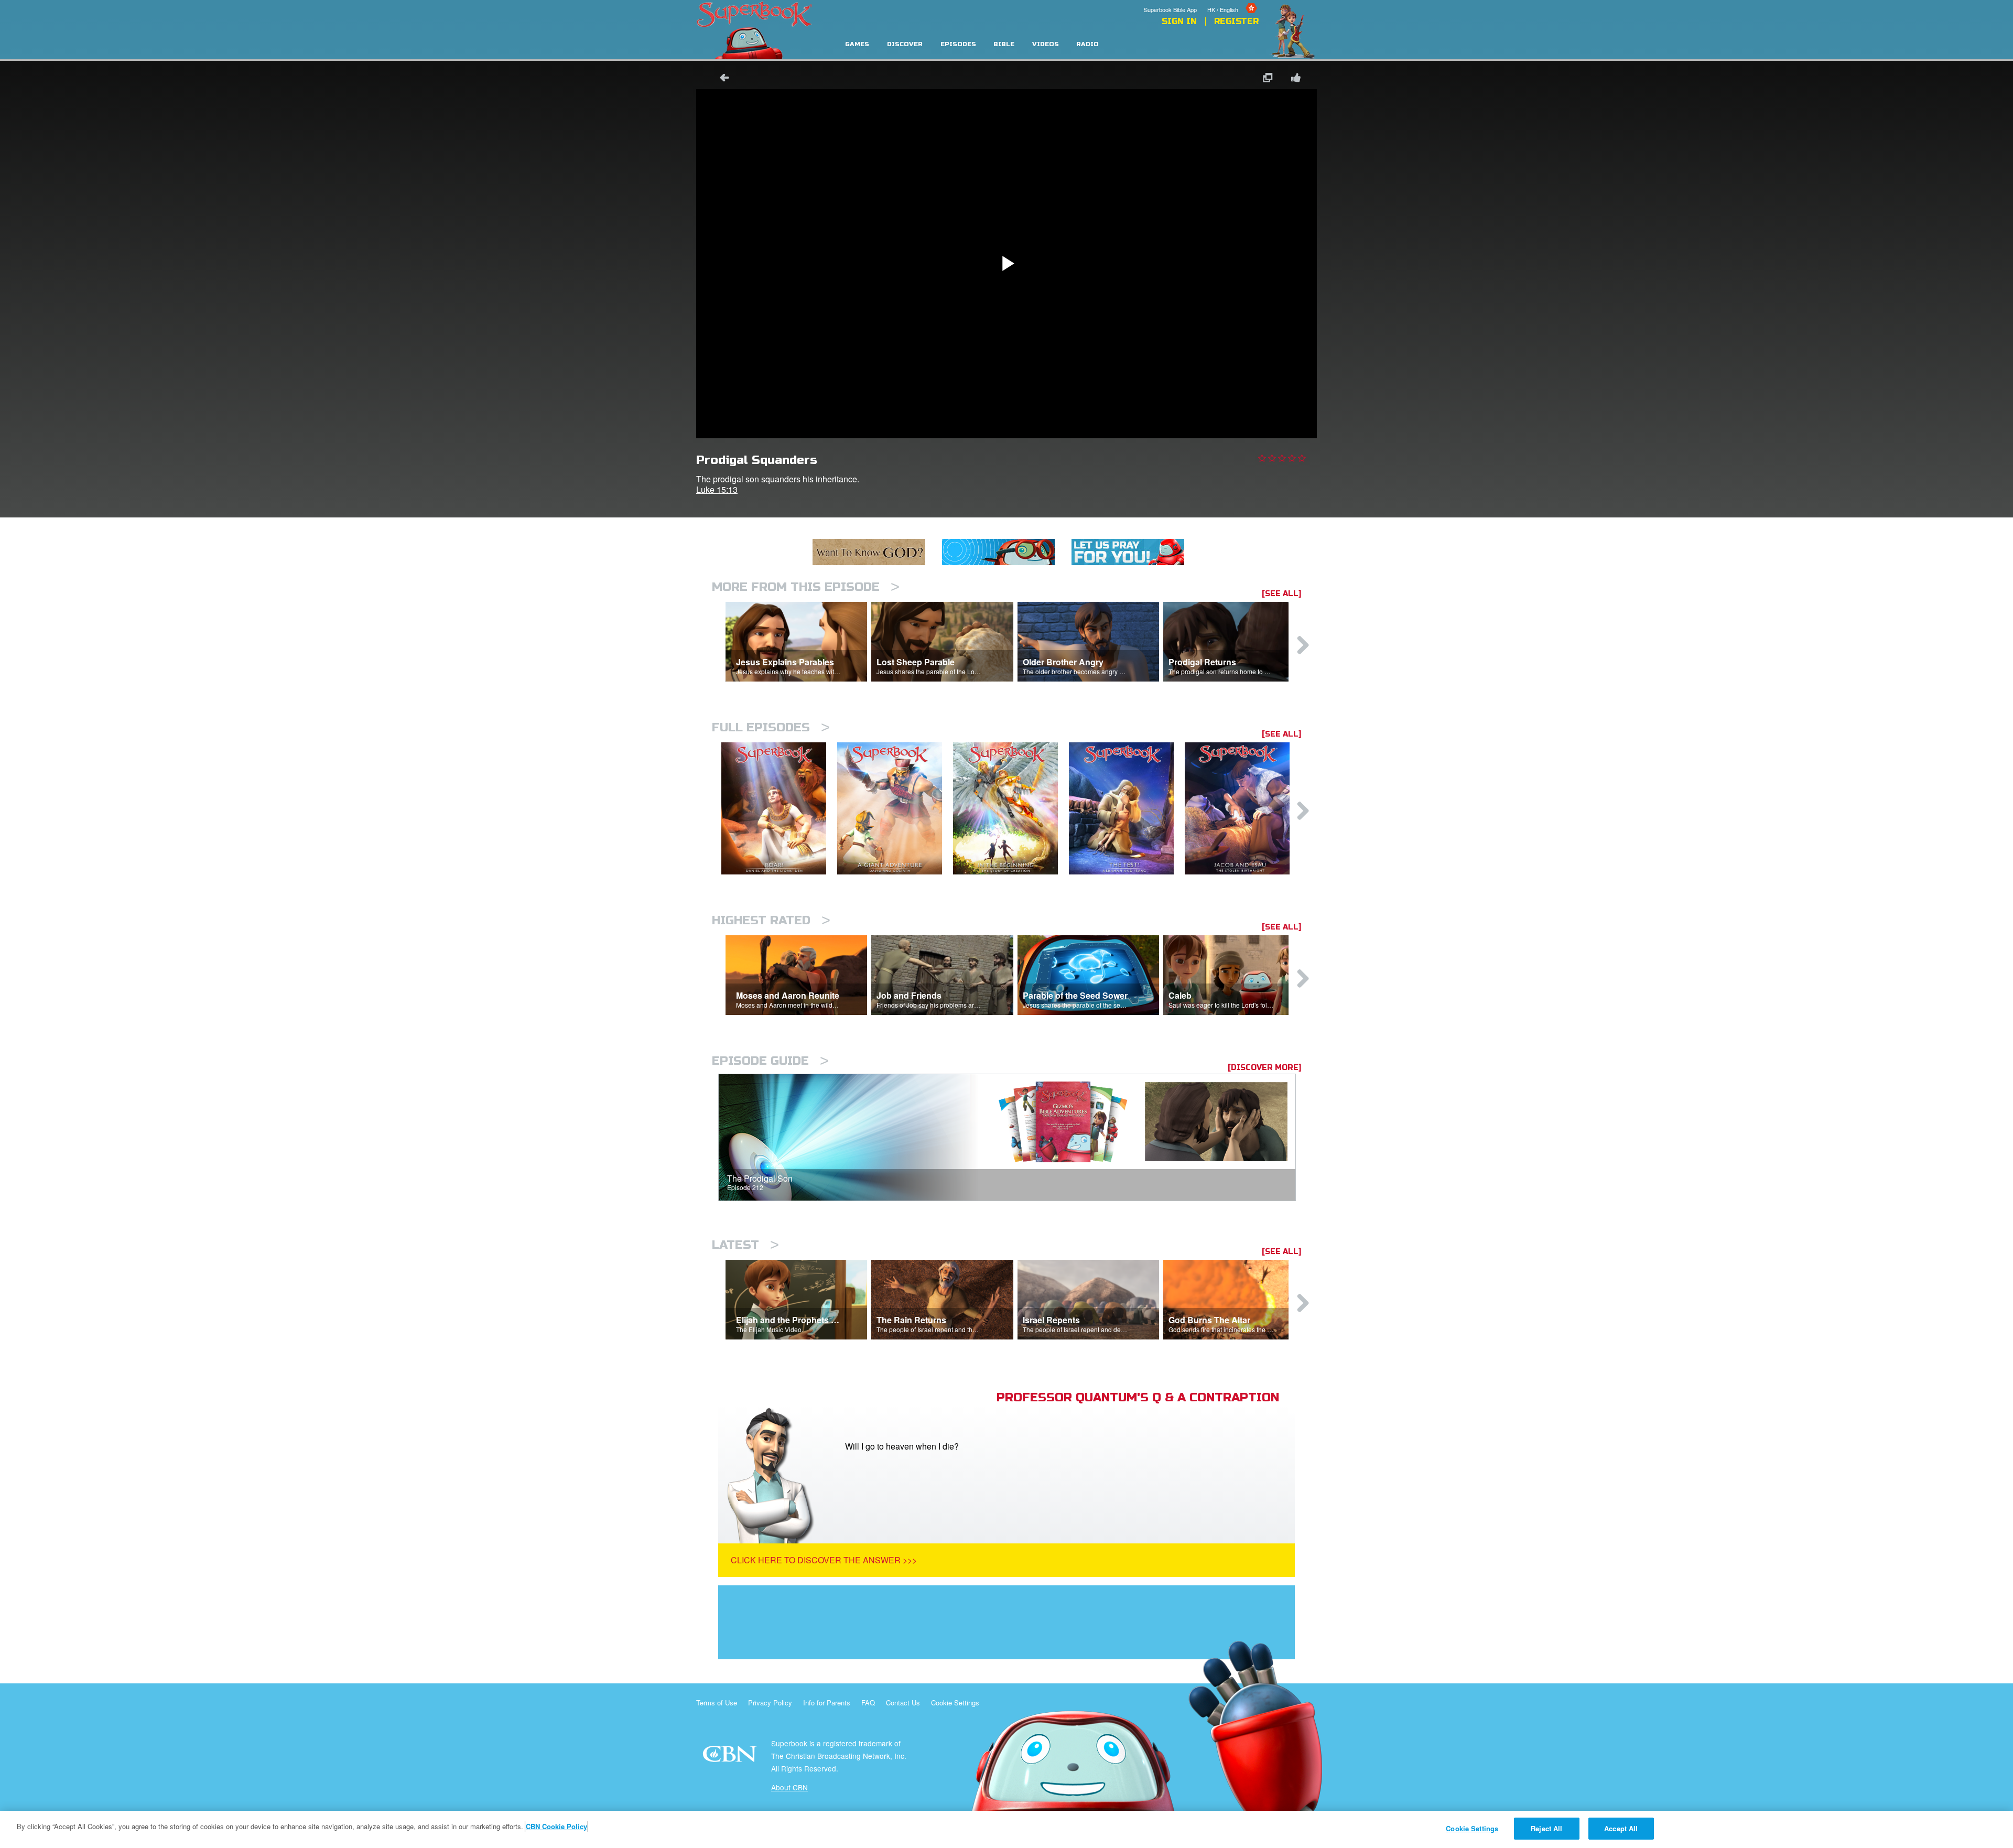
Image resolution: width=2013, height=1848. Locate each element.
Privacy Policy (770, 1703)
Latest (745, 1245)
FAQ (868, 1703)
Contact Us (903, 1703)
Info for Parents (827, 1703)
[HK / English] (1233, 2)
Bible (1004, 44)
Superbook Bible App (1170, 9)
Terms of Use (717, 1703)
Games (857, 44)
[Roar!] (779, 809)
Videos (1046, 44)
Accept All (1621, 1828)
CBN (731, 1757)
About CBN (789, 1787)
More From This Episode (806, 587)
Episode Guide (770, 1061)
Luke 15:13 (717, 489)
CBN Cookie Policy (556, 1826)
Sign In (1179, 21)
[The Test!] (1127, 809)
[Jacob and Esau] (1243, 809)
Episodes (958, 44)
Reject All (1546, 1828)
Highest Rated (771, 920)
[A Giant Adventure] (895, 809)
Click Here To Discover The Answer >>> (824, 1560)
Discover (905, 44)
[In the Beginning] (1011, 809)
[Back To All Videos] (721, 79)
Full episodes (771, 727)
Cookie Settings (955, 1703)
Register (1236, 21)
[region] (1006, 1829)
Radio (1087, 44)
